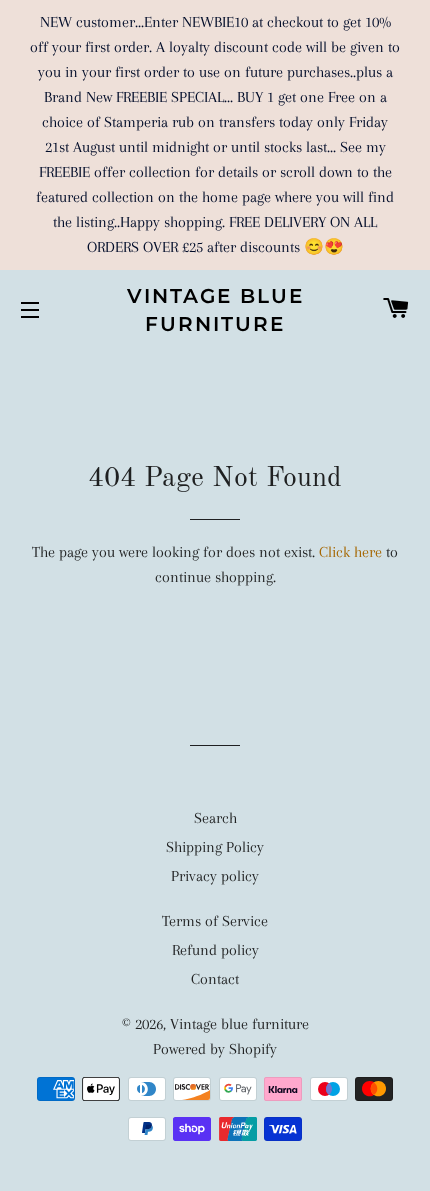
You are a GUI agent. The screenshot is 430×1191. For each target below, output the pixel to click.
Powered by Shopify (215, 1049)
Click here (350, 552)
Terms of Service (215, 921)
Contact (215, 979)
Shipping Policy (215, 847)
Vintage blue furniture (215, 310)
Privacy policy (215, 876)
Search (215, 818)
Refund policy (215, 950)
